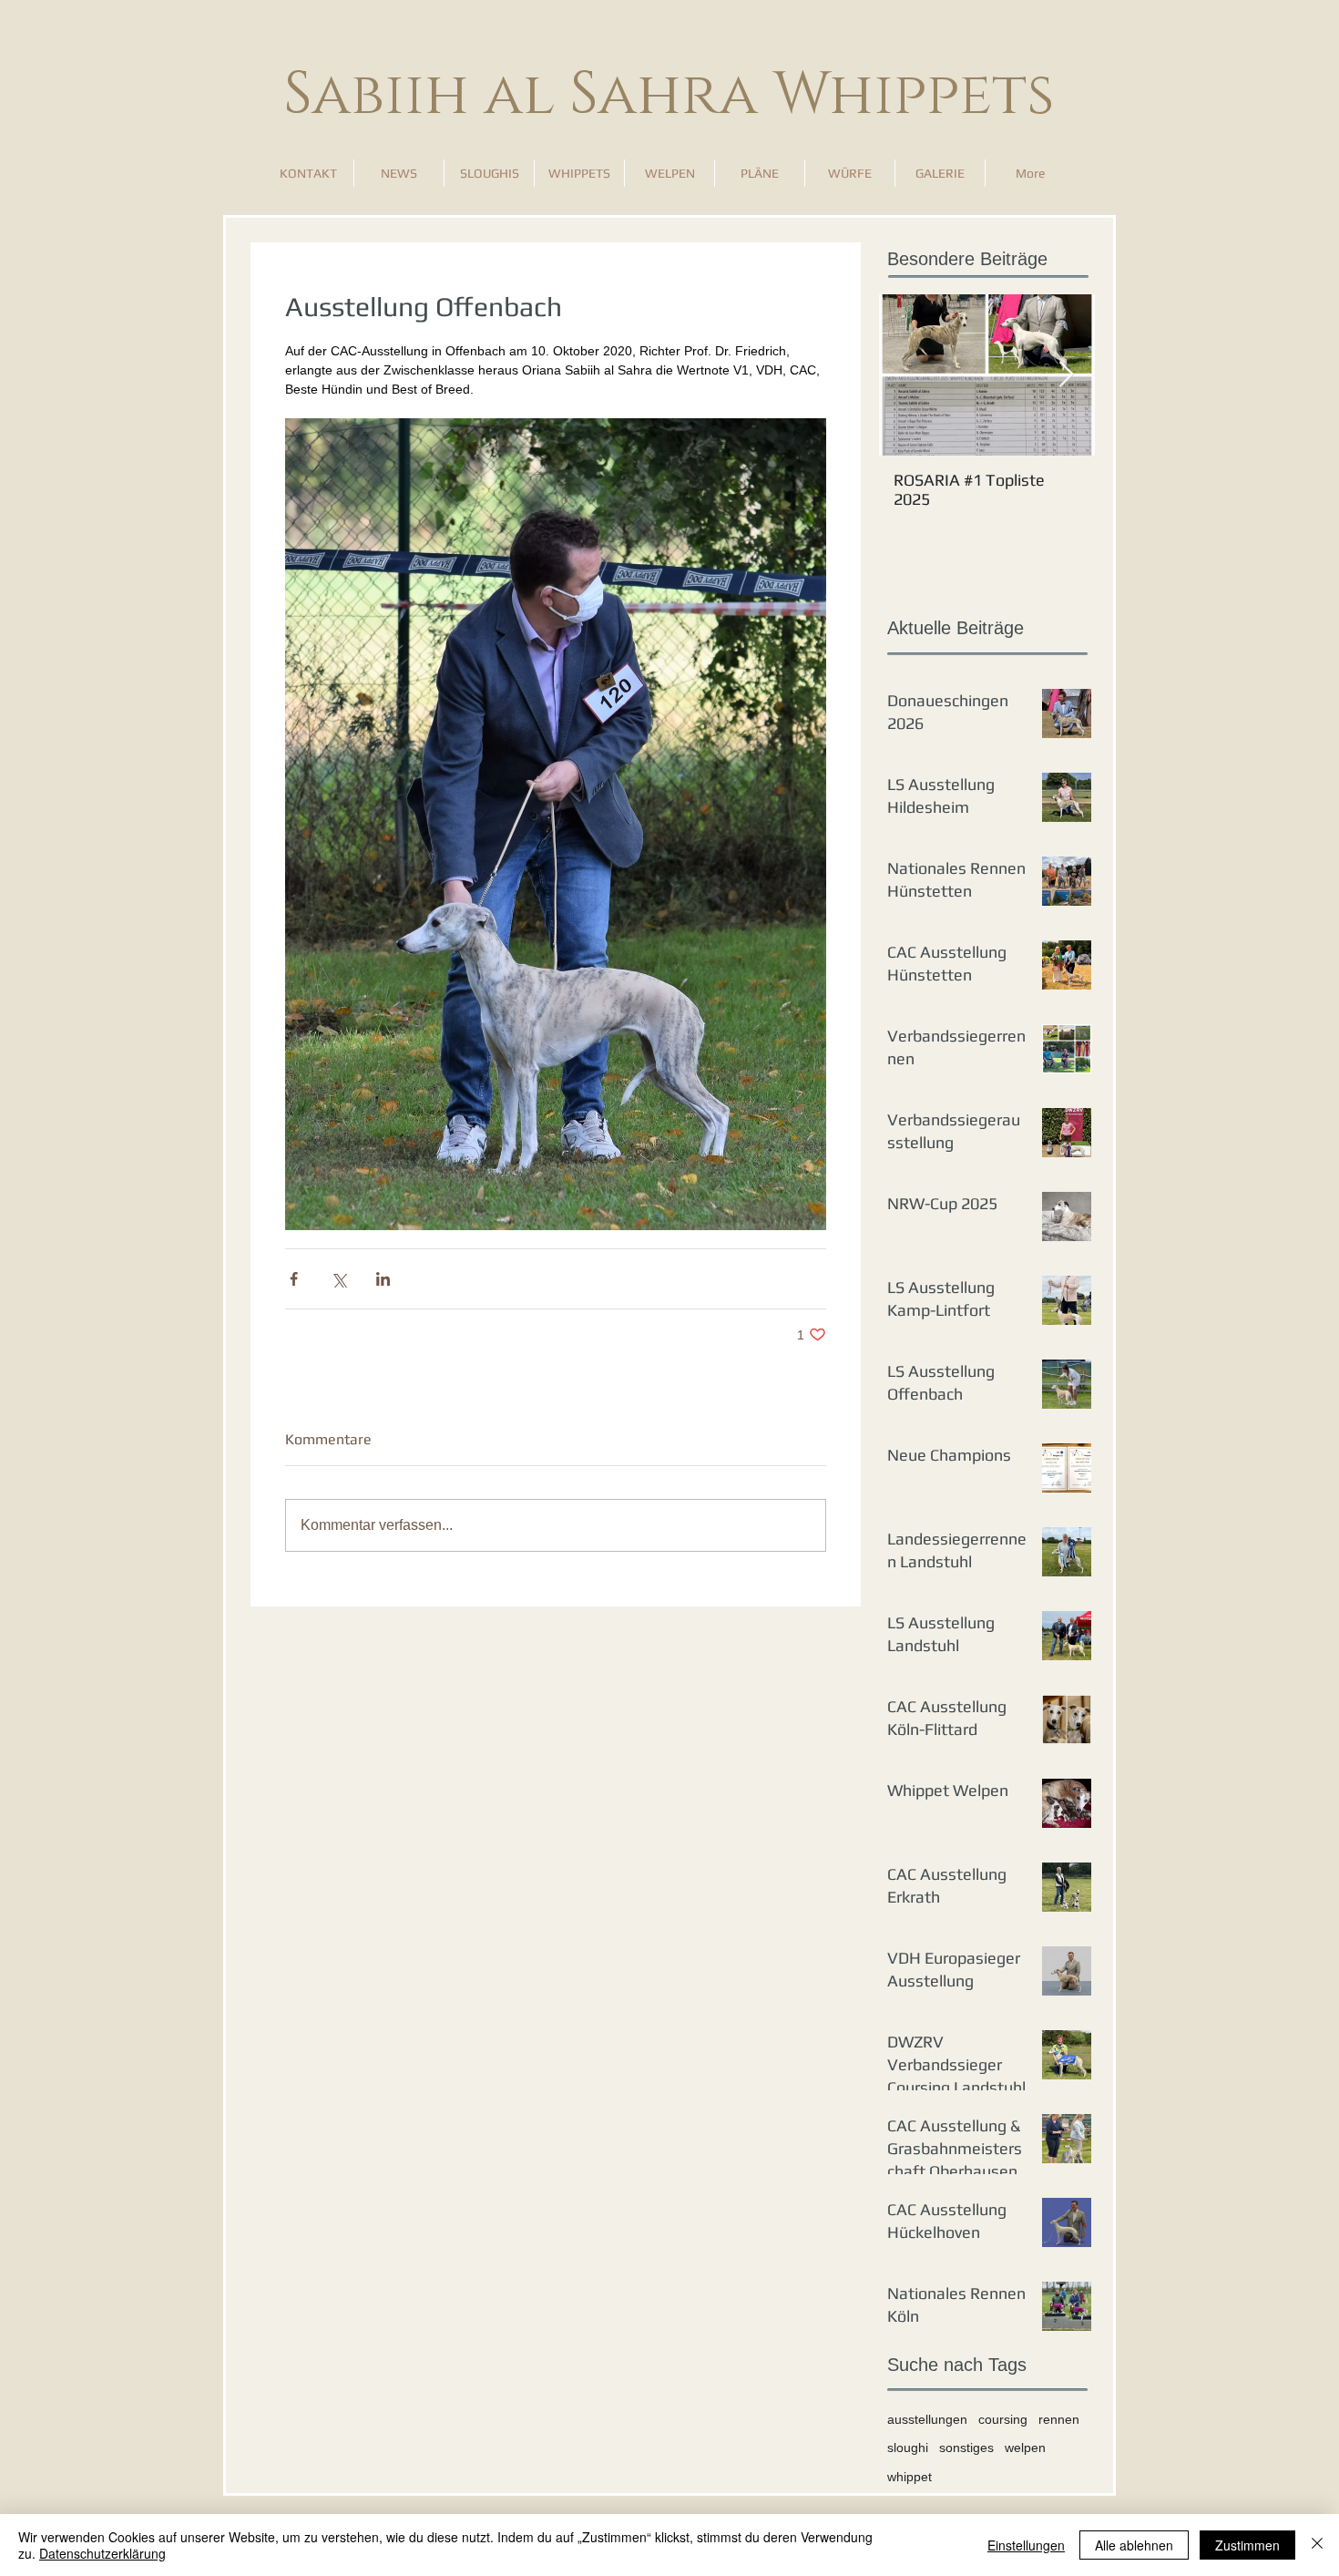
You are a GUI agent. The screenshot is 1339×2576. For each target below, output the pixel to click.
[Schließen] (1317, 2545)
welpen (1025, 2448)
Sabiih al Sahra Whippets (669, 95)
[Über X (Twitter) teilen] (338, 1279)
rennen (1059, 2419)
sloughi (908, 2448)
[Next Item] (1066, 375)
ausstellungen (927, 2419)
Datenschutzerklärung (102, 2553)
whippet (910, 2477)
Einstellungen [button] (1026, 2545)
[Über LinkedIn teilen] (383, 1279)
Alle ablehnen (1134, 2545)
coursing (1003, 2419)
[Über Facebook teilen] (294, 1279)
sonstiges (966, 2448)
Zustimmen (1247, 2545)
